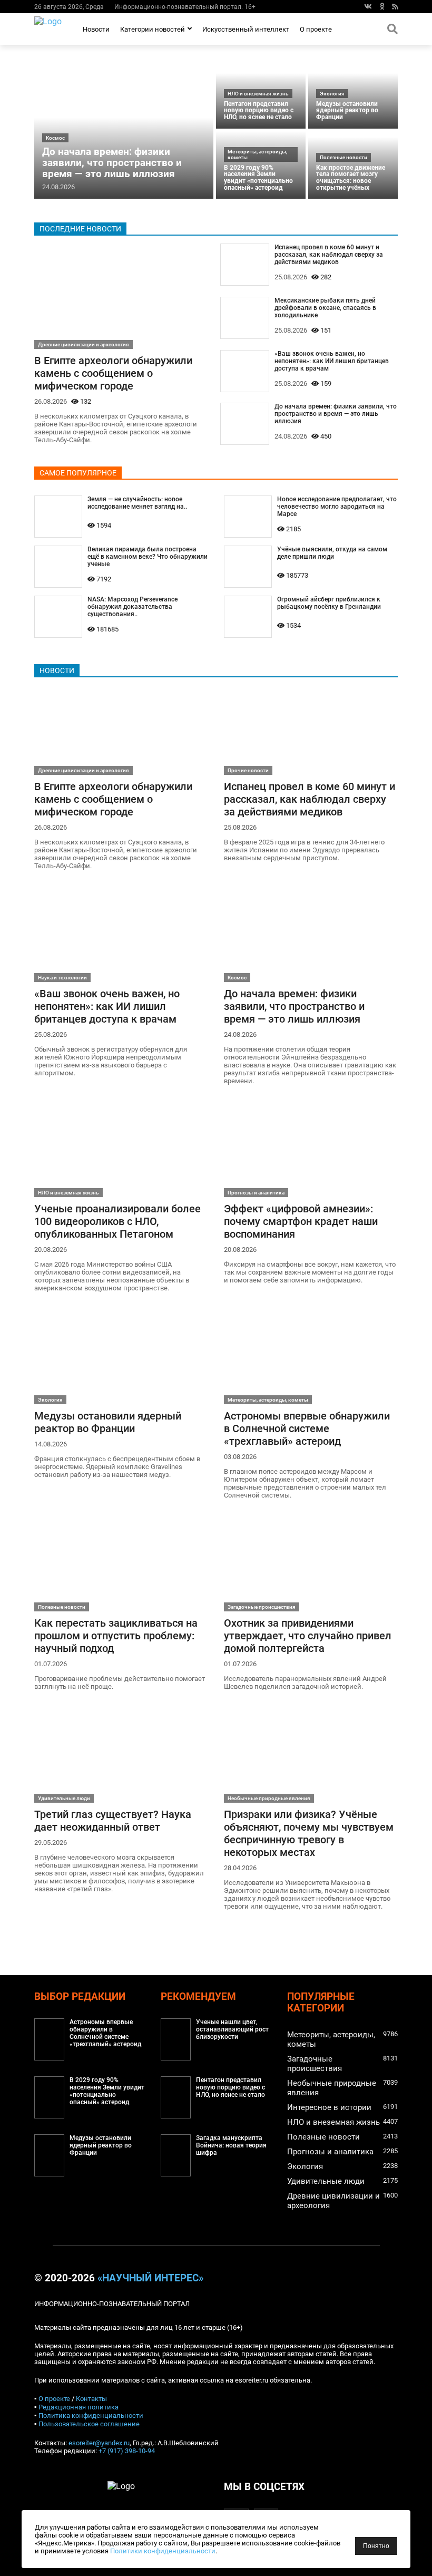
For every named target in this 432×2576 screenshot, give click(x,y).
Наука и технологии (62, 978)
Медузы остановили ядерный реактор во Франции (347, 110)
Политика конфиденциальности (91, 2415)
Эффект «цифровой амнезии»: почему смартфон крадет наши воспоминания (301, 1221)
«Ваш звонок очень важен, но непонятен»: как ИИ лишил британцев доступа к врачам (332, 361)
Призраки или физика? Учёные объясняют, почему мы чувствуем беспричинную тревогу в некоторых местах (309, 1833)
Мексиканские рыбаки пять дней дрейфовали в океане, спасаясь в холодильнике (325, 308)
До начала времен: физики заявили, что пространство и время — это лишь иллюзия (112, 163)
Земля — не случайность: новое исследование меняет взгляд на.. (137, 503)
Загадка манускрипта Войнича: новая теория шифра (231, 2145)
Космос (55, 138)
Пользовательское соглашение (89, 2424)
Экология (332, 94)
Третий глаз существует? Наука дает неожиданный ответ (113, 1821)
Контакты (91, 2399)
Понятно (376, 2546)
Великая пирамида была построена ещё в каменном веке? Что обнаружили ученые (148, 557)
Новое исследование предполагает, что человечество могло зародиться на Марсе (337, 507)
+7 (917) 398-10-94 (127, 2451)
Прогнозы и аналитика (256, 1193)
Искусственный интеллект (246, 29)
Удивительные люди (64, 1798)
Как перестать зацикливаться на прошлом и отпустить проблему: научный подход (116, 1636)
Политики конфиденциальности (163, 2551)
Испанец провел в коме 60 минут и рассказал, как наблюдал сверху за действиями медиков (329, 255)
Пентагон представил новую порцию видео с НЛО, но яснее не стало (259, 110)
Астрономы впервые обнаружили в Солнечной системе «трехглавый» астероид (307, 1428)
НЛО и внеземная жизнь (258, 94)
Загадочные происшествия (262, 1607)
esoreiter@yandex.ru (99, 2443)
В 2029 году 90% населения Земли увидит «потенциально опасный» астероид (258, 178)
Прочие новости (248, 770)
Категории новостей (153, 29)
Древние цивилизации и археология (84, 344)
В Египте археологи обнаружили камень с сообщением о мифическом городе (113, 373)
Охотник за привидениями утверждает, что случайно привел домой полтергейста (308, 1636)
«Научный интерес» (150, 2278)
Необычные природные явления (269, 1798)
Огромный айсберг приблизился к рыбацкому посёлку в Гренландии (329, 603)
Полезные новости (343, 157)
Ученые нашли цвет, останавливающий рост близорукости (232, 2029)
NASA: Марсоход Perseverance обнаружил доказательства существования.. (132, 607)
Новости (96, 29)
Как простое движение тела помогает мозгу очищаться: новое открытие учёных (351, 178)
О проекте (316, 29)
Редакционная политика (78, 2407)
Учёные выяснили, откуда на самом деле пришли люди (332, 553)
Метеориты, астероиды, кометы (257, 154)
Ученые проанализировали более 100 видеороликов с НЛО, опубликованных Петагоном (117, 1221)
